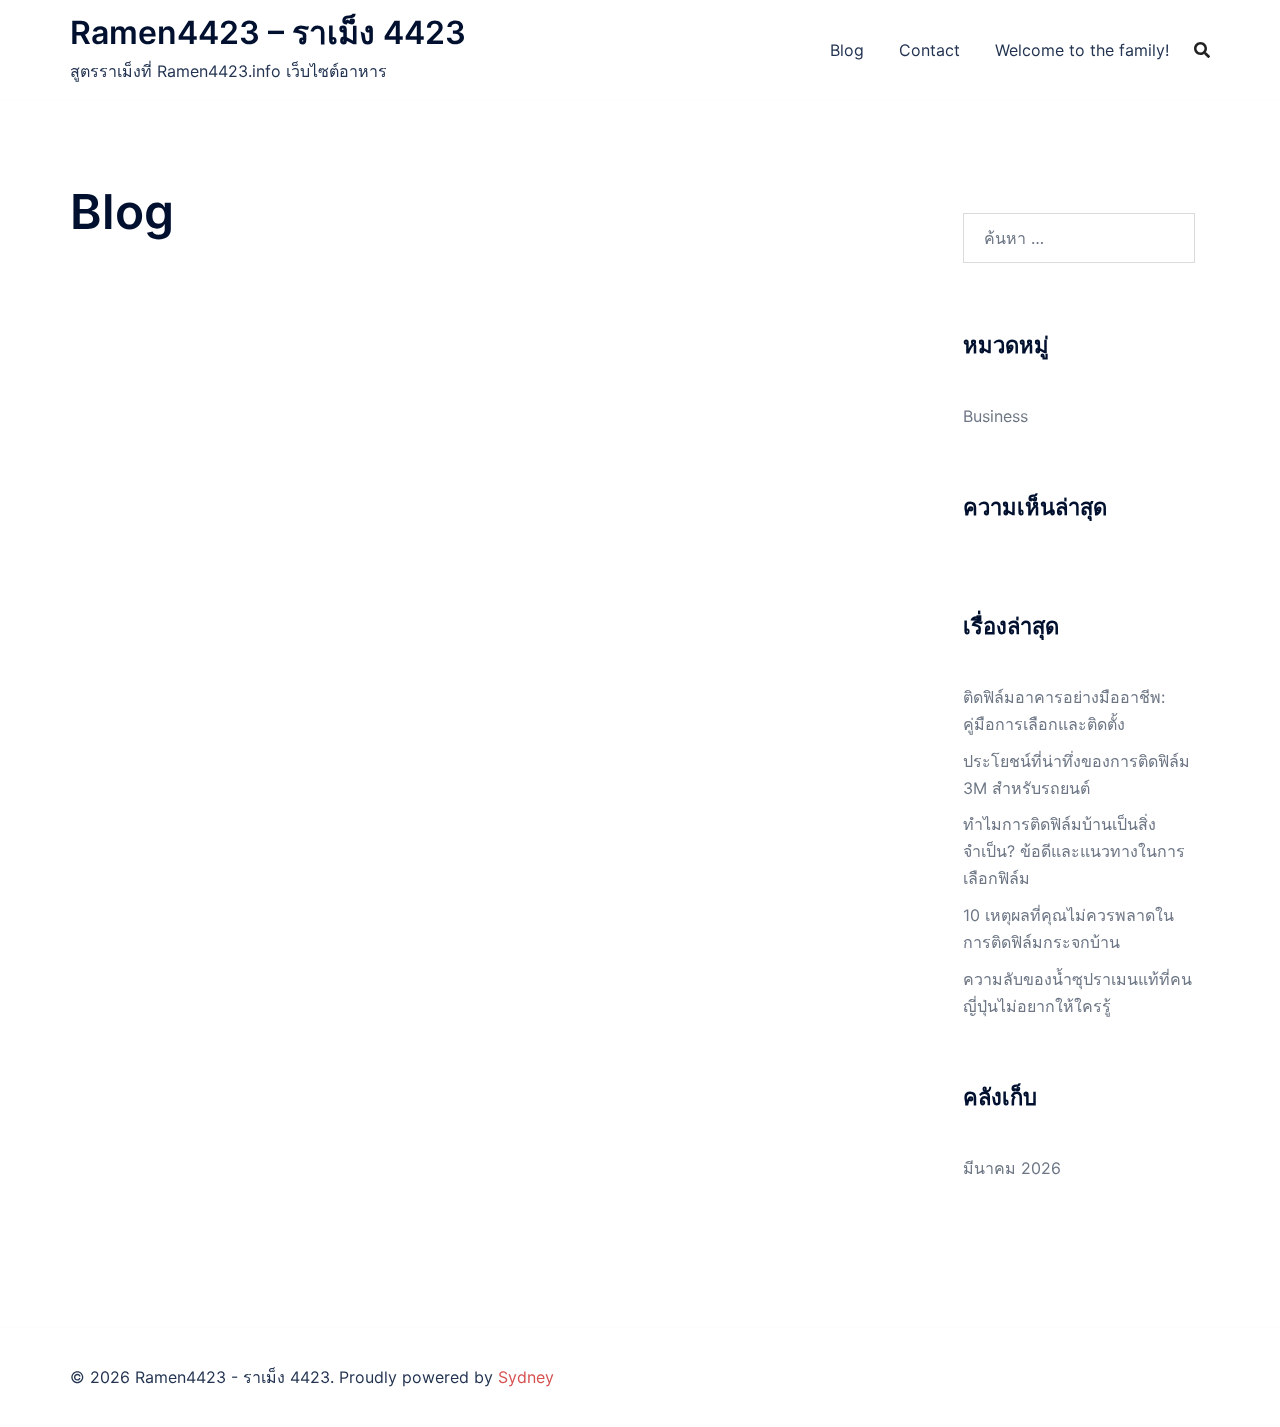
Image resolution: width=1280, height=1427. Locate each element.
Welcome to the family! (1082, 50)
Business (995, 416)
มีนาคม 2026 (1012, 1168)
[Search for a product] (1202, 50)
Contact (929, 50)
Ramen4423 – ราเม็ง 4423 (268, 32)
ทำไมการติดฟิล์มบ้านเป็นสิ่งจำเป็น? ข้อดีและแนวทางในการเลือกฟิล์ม (1074, 851)
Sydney (526, 1377)
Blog (847, 50)
